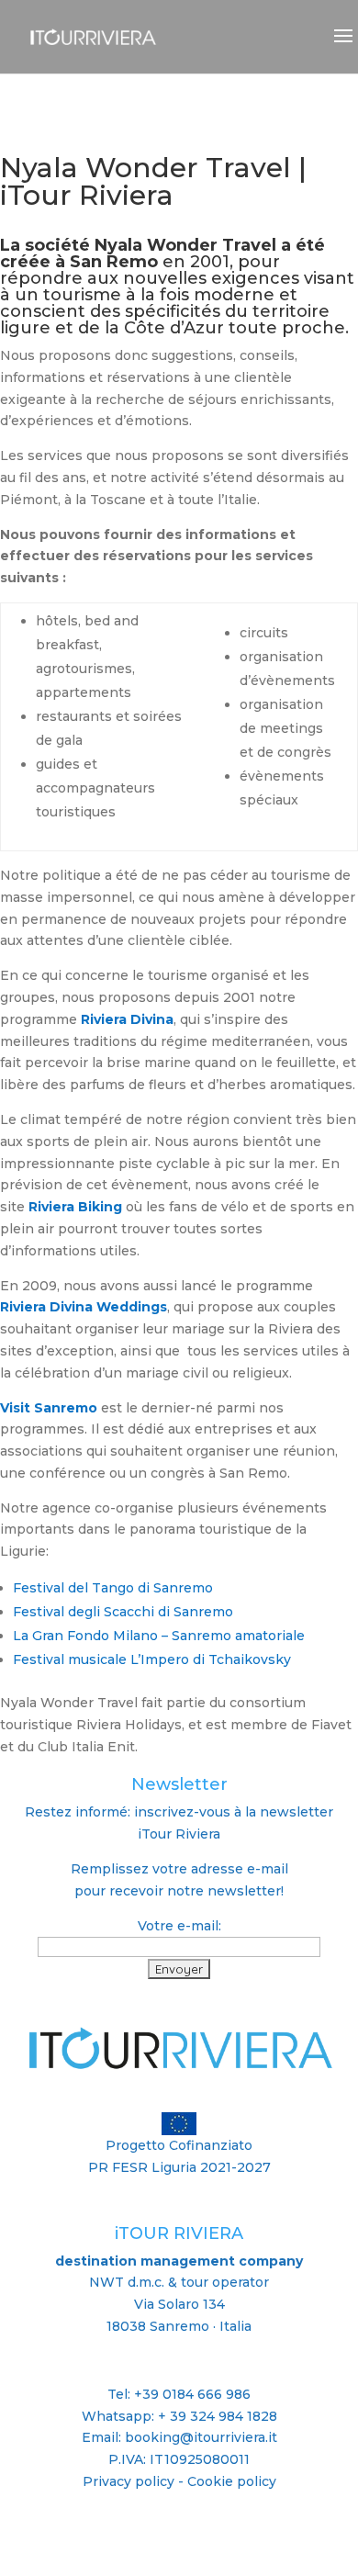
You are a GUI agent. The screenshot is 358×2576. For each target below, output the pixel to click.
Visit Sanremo (49, 1408)
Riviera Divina (127, 1019)
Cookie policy (232, 2481)
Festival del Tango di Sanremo (113, 1588)
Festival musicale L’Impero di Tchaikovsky (152, 1659)
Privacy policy (129, 2481)
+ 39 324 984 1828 (218, 2416)
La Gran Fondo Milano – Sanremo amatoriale (159, 1636)
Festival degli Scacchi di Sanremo (123, 1612)
